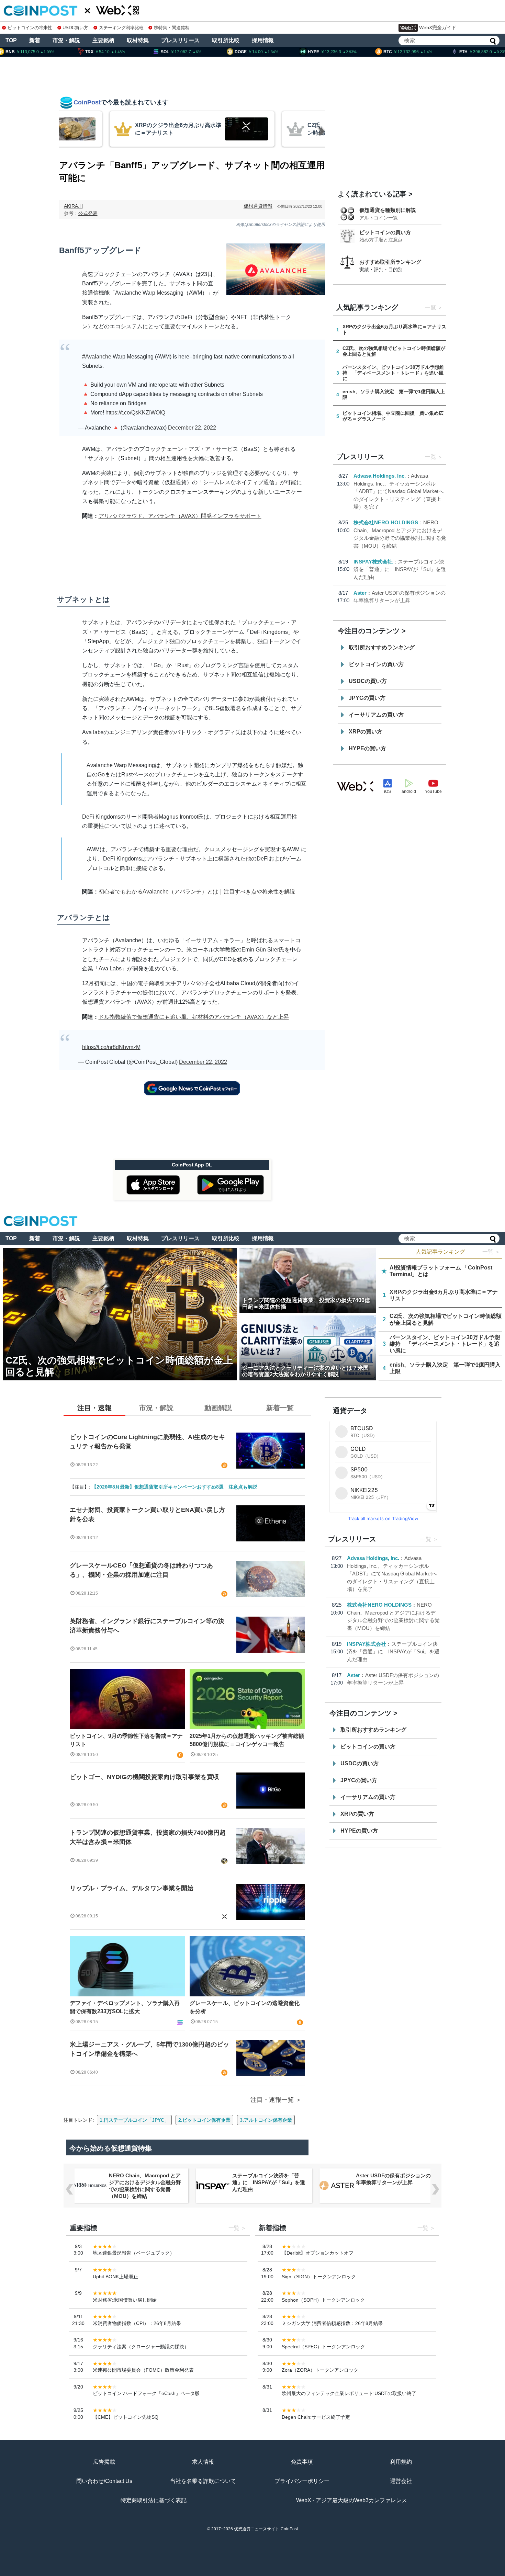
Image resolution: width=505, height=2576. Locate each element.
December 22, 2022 (192, 428)
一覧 (430, 307)
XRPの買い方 (366, 732)
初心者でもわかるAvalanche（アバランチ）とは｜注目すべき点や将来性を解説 (197, 892)
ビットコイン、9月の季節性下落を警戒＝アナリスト (126, 1740)
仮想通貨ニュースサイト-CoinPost (266, 2529)
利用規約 (401, 2462)
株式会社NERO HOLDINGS (386, 522)
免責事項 (302, 2462)
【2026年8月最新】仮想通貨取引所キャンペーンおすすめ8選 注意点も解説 (175, 1487)
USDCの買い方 (368, 681)
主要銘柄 (103, 40)
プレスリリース (180, 40)
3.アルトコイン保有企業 (266, 2120)
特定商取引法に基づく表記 (154, 2500)
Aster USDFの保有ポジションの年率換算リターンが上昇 (393, 2179)
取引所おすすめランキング (382, 647)
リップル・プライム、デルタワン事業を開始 (132, 1888)
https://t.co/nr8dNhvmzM (111, 1047)
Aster (360, 593)
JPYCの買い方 (367, 698)
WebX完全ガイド (438, 27)
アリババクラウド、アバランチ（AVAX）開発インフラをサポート (180, 516)
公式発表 (88, 213)
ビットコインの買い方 (385, 232)
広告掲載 (104, 2462)
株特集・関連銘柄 (172, 28)
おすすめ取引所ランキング (390, 262)
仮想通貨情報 (258, 206)
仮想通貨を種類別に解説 (388, 210)
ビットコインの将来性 (30, 28)
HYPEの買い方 (367, 748)
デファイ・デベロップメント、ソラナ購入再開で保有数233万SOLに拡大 (125, 2007)
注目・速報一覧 (272, 2100)
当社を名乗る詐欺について (203, 2481)
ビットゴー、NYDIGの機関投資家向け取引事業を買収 (144, 1777)
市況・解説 (66, 40)
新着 (35, 40)
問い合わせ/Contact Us (104, 2481)
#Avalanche (97, 357)
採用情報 (263, 40)
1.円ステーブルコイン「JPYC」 (134, 2120)
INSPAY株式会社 (373, 562)
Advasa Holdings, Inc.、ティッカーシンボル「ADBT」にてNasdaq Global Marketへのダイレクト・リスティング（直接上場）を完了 (399, 491)
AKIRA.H (73, 206)
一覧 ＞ (491, 1252)
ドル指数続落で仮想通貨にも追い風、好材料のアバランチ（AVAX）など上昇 (194, 1017)
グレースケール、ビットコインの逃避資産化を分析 (245, 2007)
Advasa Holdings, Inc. (380, 476)
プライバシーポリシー (302, 2481)
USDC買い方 (75, 28)
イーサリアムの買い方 (376, 715)
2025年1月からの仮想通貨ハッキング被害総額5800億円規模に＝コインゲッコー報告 (247, 1740)
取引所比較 (226, 40)
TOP (11, 40)
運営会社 (401, 2481)
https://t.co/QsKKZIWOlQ (135, 413)
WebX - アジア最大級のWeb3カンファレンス (352, 2500)
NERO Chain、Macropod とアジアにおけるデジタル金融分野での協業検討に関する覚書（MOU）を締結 (145, 2186)
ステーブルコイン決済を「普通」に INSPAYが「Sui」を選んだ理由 (400, 569)
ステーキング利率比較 (121, 28)
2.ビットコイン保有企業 (204, 2120)
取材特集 (138, 40)
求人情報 (203, 2462)
